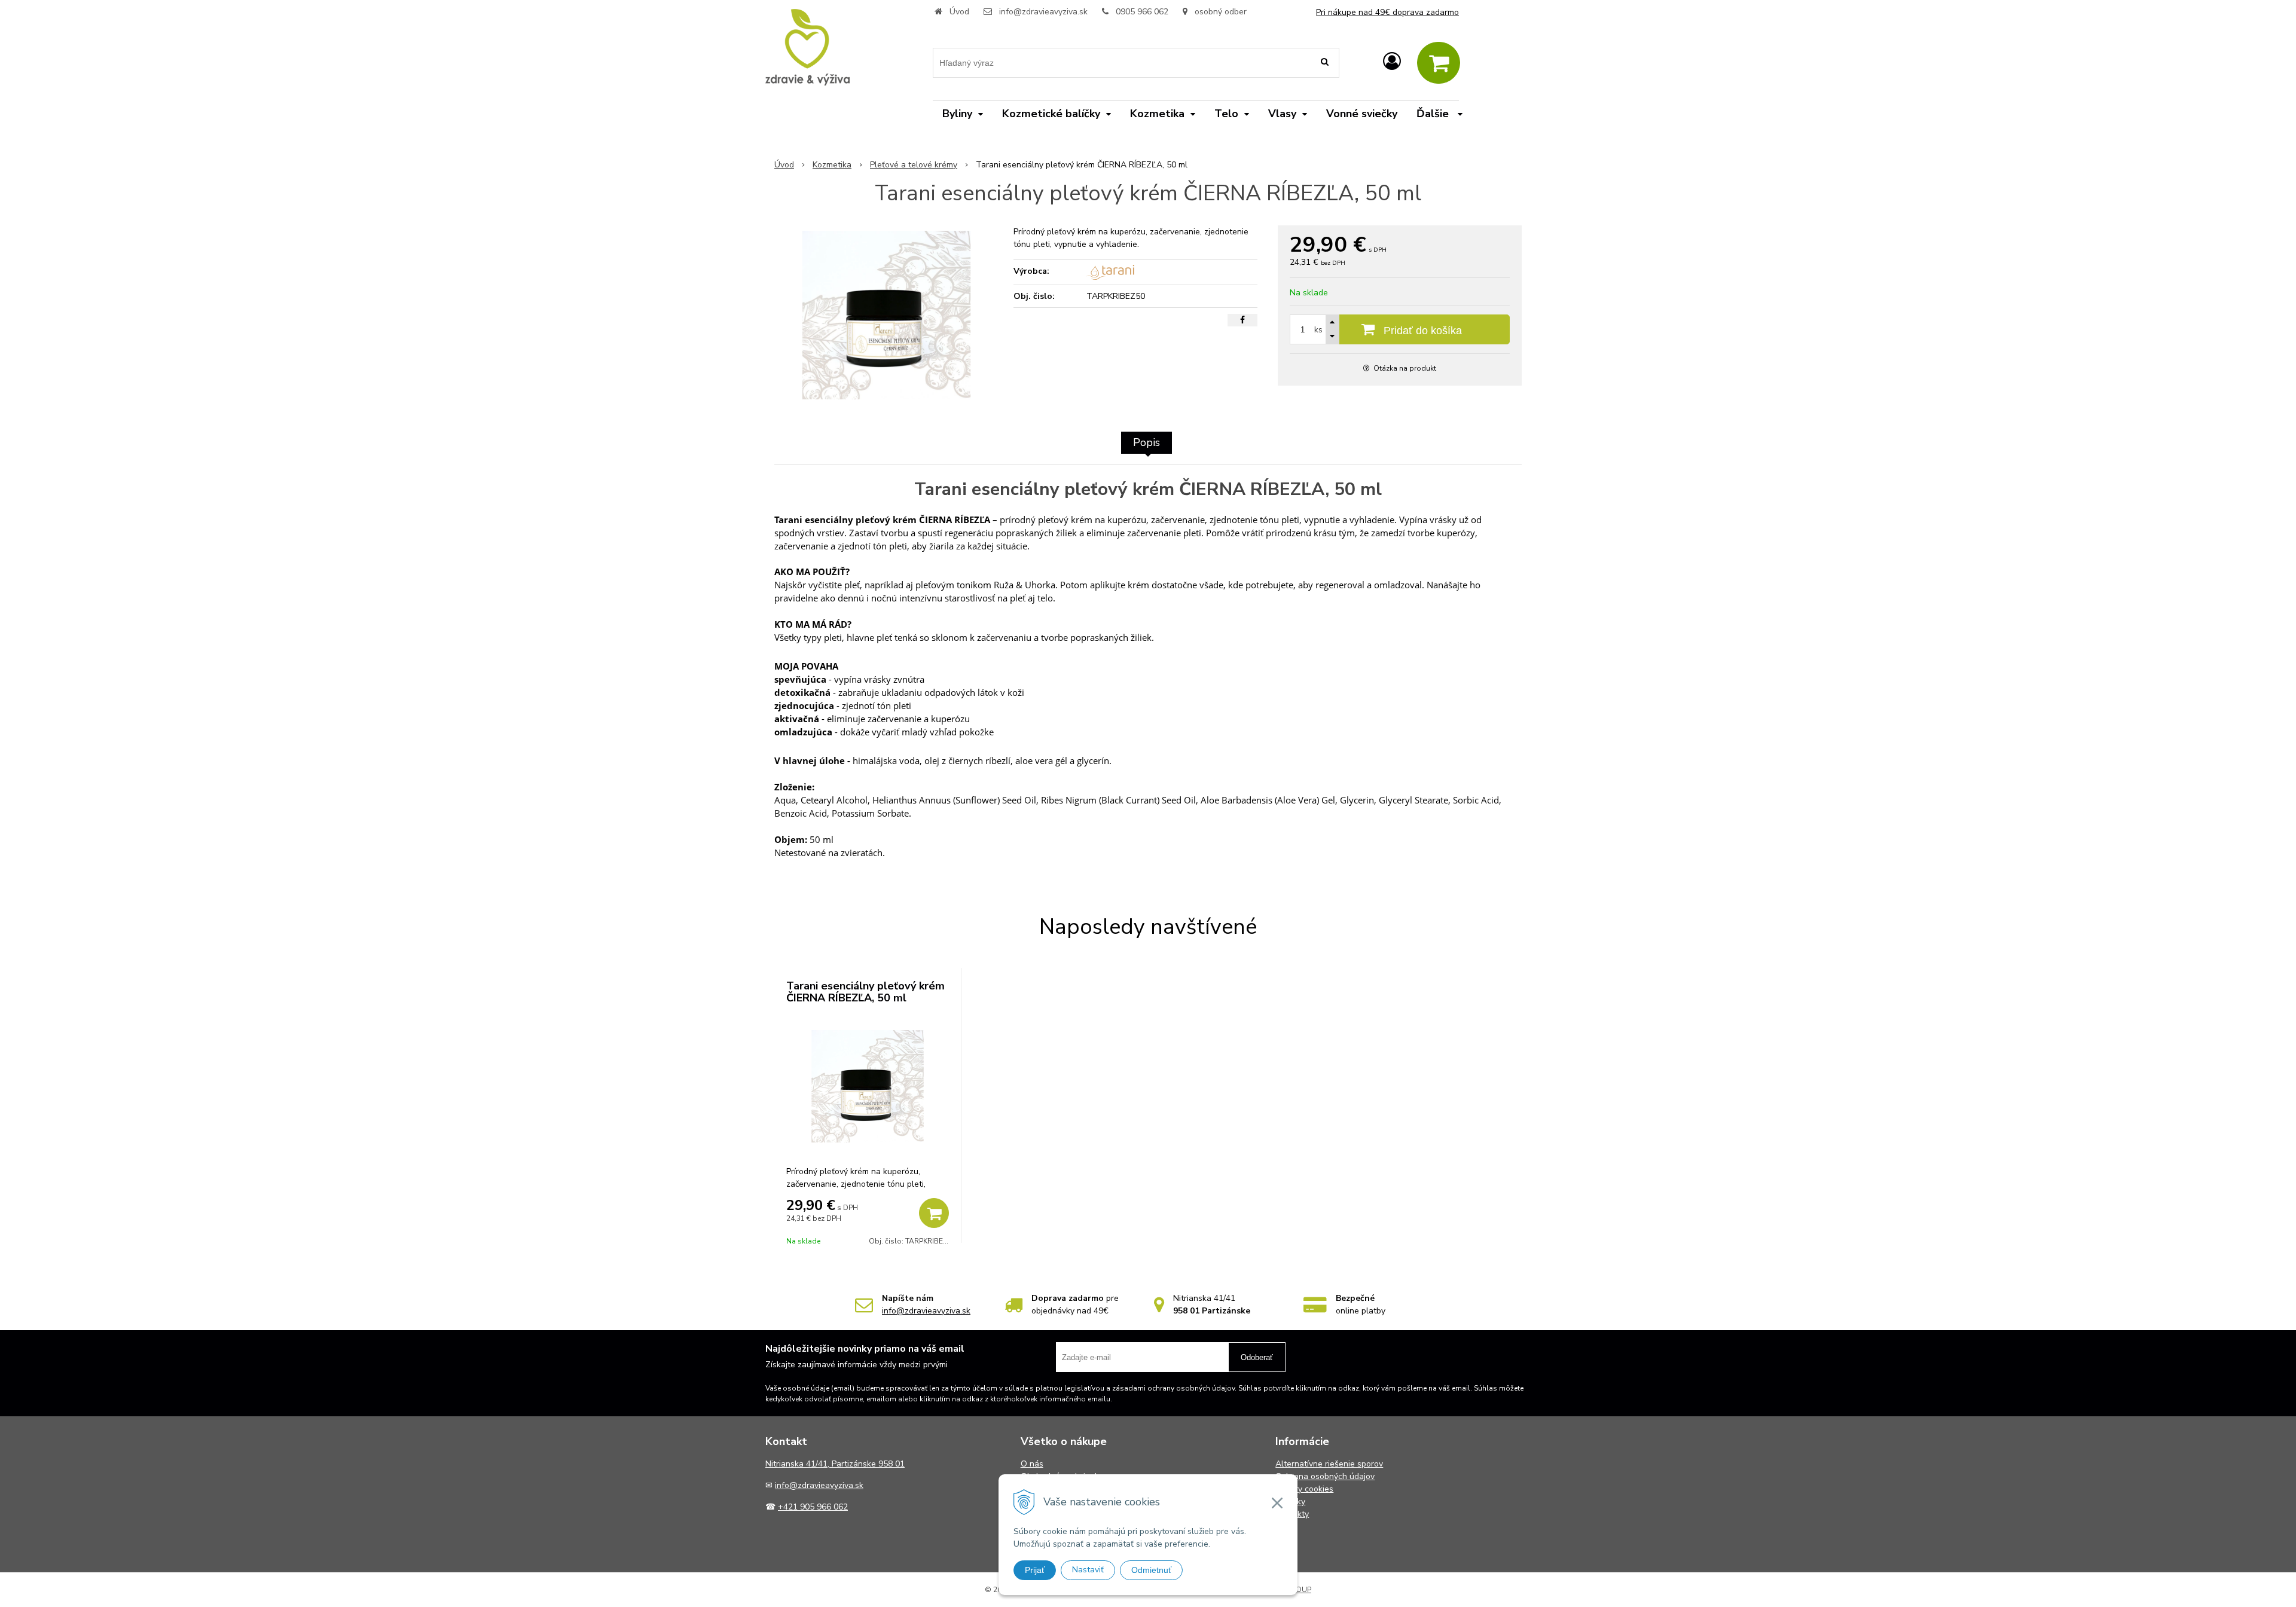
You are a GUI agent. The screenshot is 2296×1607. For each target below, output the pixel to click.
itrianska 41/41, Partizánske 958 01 (838, 1464)
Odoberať (1257, 1357)
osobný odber (1219, 12)
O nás (1032, 1464)
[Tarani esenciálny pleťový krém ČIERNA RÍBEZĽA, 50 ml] (886, 315)
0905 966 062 (1142, 12)
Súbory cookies (1304, 1489)
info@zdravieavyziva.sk (1043, 12)
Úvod (959, 12)
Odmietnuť (1151, 1570)
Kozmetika (832, 165)
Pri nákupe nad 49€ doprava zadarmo (1387, 12)
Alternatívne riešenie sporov (1329, 1464)
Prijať (1035, 1570)
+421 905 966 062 (813, 1507)
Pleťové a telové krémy (914, 165)
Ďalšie (1434, 114)
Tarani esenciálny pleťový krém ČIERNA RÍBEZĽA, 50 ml (865, 992)
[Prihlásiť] (1392, 62)
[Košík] (1439, 63)
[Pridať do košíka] (934, 1213)
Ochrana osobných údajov (1325, 1476)
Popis (1147, 442)
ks (1318, 330)
